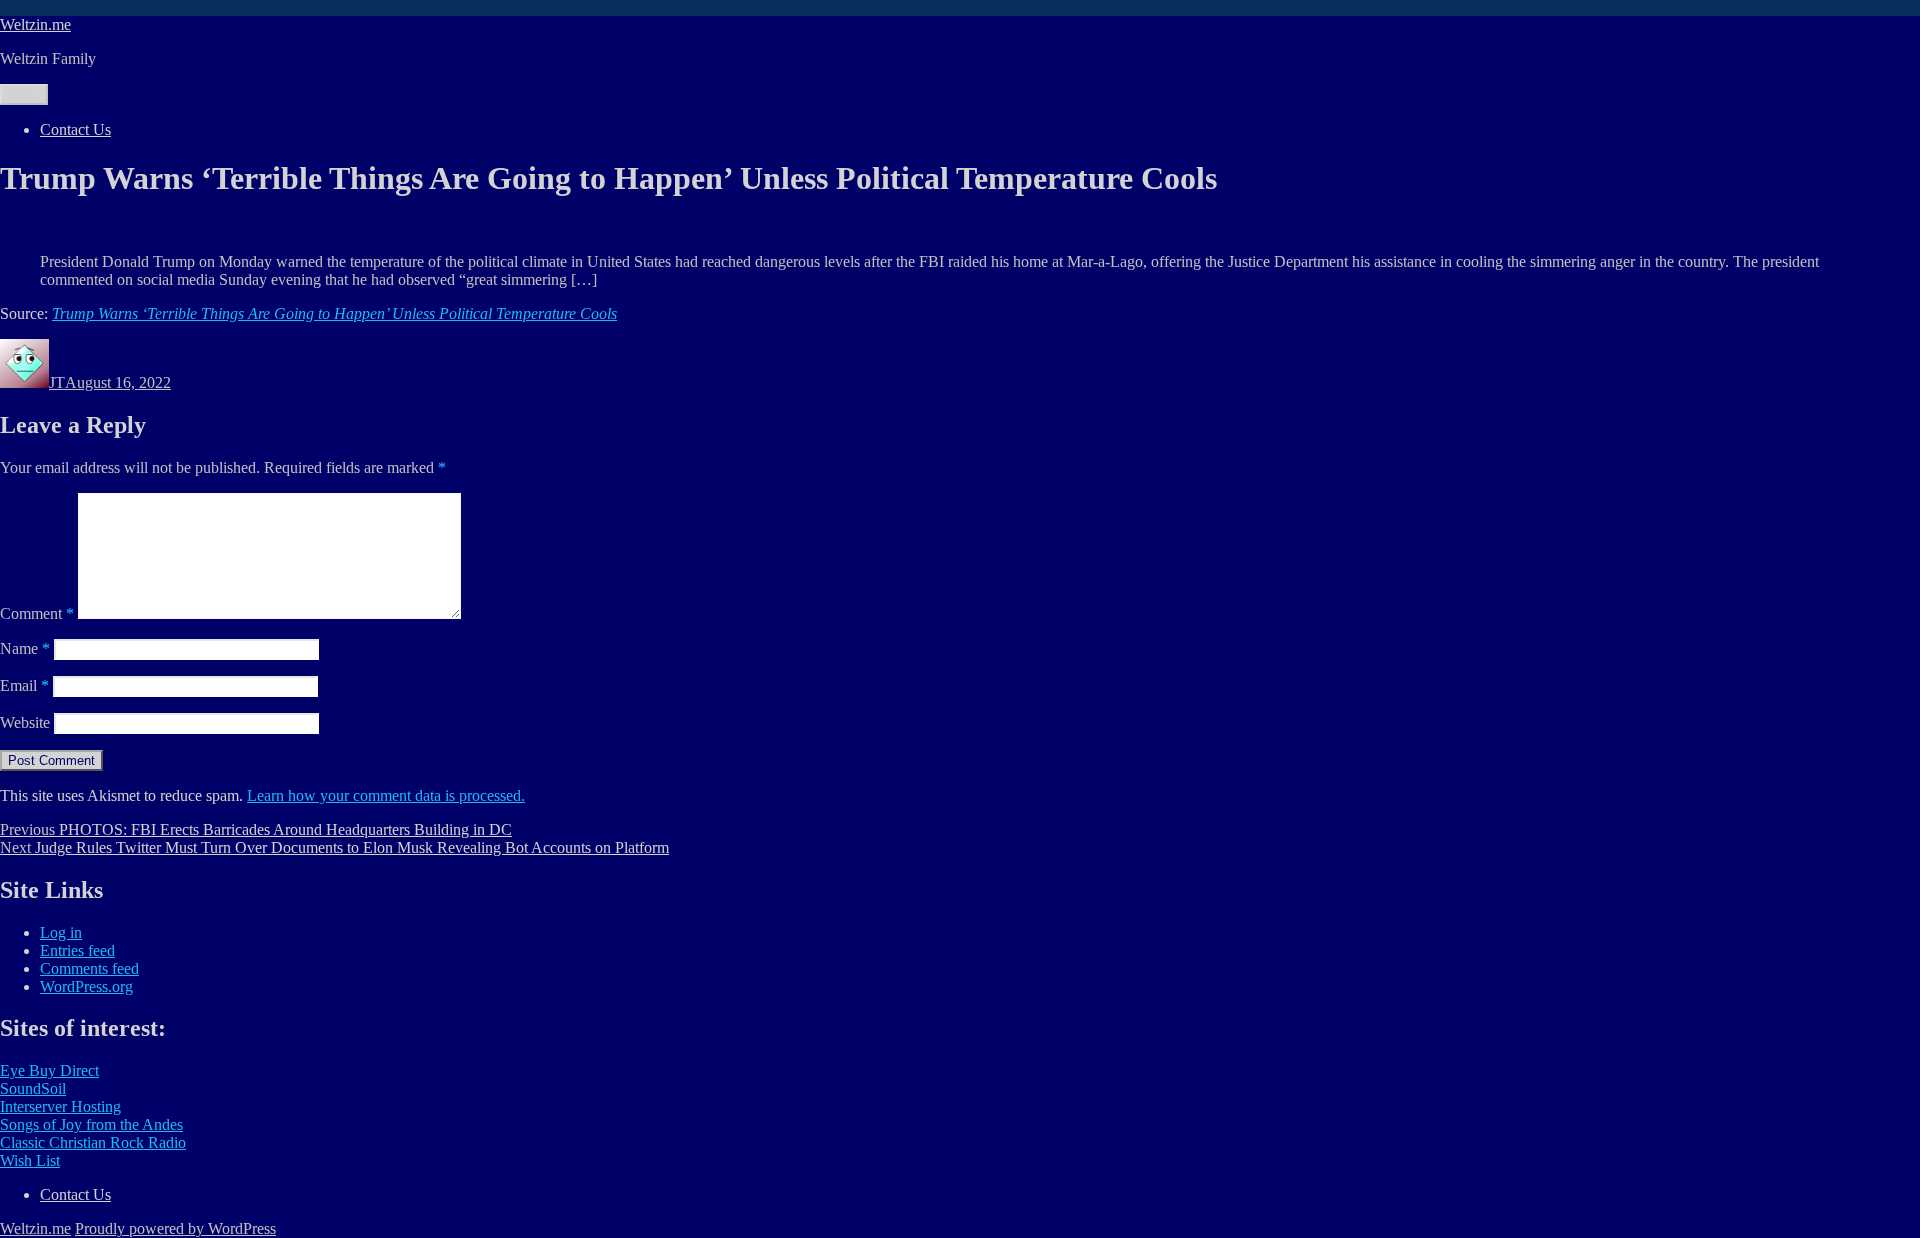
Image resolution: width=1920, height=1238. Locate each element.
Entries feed (77, 950)
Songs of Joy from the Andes (91, 1124)
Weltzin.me (35, 24)
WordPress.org (86, 986)
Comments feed (89, 968)
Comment (37, 613)
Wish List (30, 1160)
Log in (61, 932)
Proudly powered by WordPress (175, 1228)
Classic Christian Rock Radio (93, 1142)
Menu (24, 94)
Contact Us (75, 129)
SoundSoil (33, 1088)
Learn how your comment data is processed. (386, 795)
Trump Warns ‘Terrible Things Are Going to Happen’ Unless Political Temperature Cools (334, 313)
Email (24, 685)
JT (57, 382)
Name (25, 648)
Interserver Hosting (60, 1106)
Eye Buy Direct (49, 1070)
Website (25, 722)
